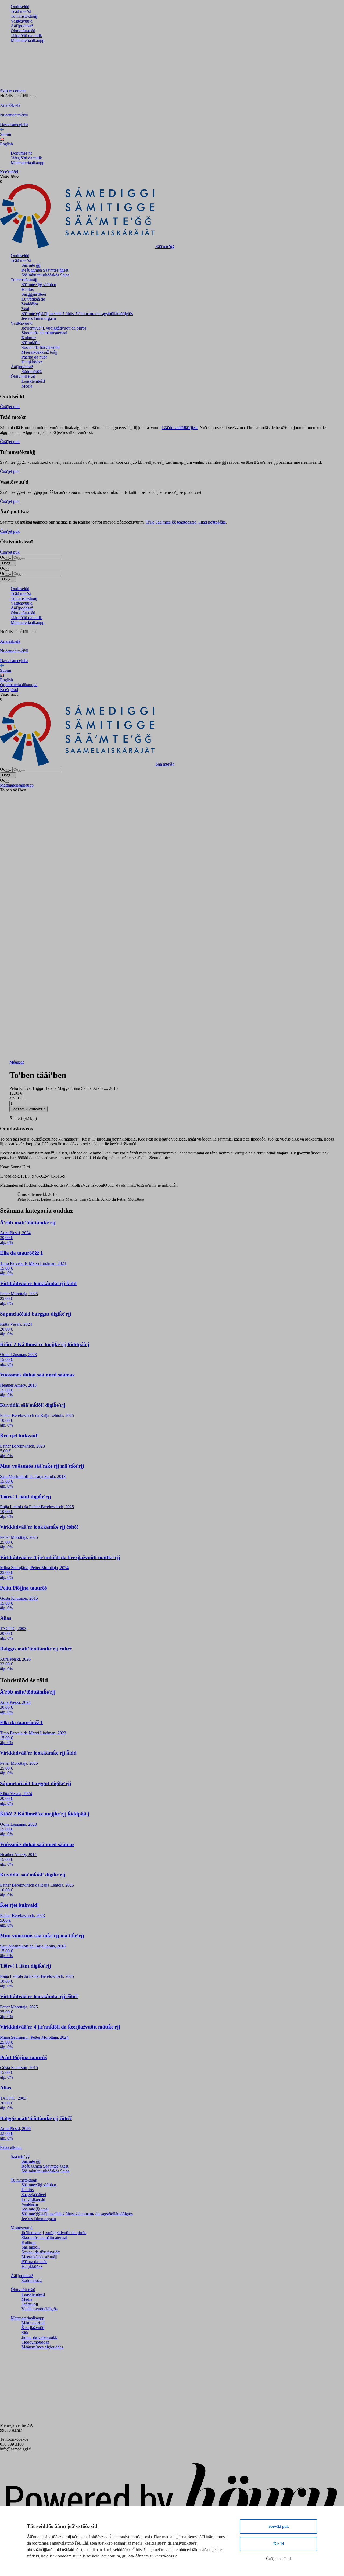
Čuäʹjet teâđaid (278, 2559)
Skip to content (13, 91)
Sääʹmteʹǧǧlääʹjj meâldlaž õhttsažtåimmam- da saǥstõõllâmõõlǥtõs (77, 314)
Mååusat (17, 1062)
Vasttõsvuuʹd (22, 21)
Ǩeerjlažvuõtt (33, 2328)
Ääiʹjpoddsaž (22, 26)
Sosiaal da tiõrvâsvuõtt (41, 347)
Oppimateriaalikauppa (19, 685)
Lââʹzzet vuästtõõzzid (28, 1109)
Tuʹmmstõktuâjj (24, 16)
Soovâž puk (279, 2526)
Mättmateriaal (33, 2323)
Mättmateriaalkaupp (28, 40)
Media (27, 386)
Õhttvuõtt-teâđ (23, 31)
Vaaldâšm (30, 304)
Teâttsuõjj (30, 2304)
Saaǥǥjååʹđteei (34, 294)
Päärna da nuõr (34, 357)
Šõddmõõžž (32, 372)
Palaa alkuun (11, 2147)
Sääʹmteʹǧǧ (31, 265)
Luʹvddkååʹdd (33, 299)
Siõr (25, 2332)
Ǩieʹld (279, 2544)
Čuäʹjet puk (10, 407)
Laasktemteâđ (33, 381)
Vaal (25, 309)
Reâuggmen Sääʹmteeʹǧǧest (45, 270)
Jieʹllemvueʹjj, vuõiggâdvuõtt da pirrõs (54, 328)
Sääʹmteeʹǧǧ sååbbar (39, 285)
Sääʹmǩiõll (31, 343)
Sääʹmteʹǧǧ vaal (35, 2209)
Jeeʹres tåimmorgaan (39, 318)
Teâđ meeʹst (21, 11)
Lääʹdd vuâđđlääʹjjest (180, 428)
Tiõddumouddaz (35, 2342)
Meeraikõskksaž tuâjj (39, 352)
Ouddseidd (20, 7)
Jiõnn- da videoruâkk (39, 2337)
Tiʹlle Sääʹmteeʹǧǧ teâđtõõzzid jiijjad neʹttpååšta (186, 522)
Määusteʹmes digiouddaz (42, 2347)
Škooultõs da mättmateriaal (44, 333)
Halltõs (28, 289)
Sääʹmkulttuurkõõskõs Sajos (45, 275)
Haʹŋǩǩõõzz (32, 362)
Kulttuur (29, 338)
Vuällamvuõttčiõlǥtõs (40, 2309)
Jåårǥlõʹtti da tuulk (26, 36)
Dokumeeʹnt (21, 153)
